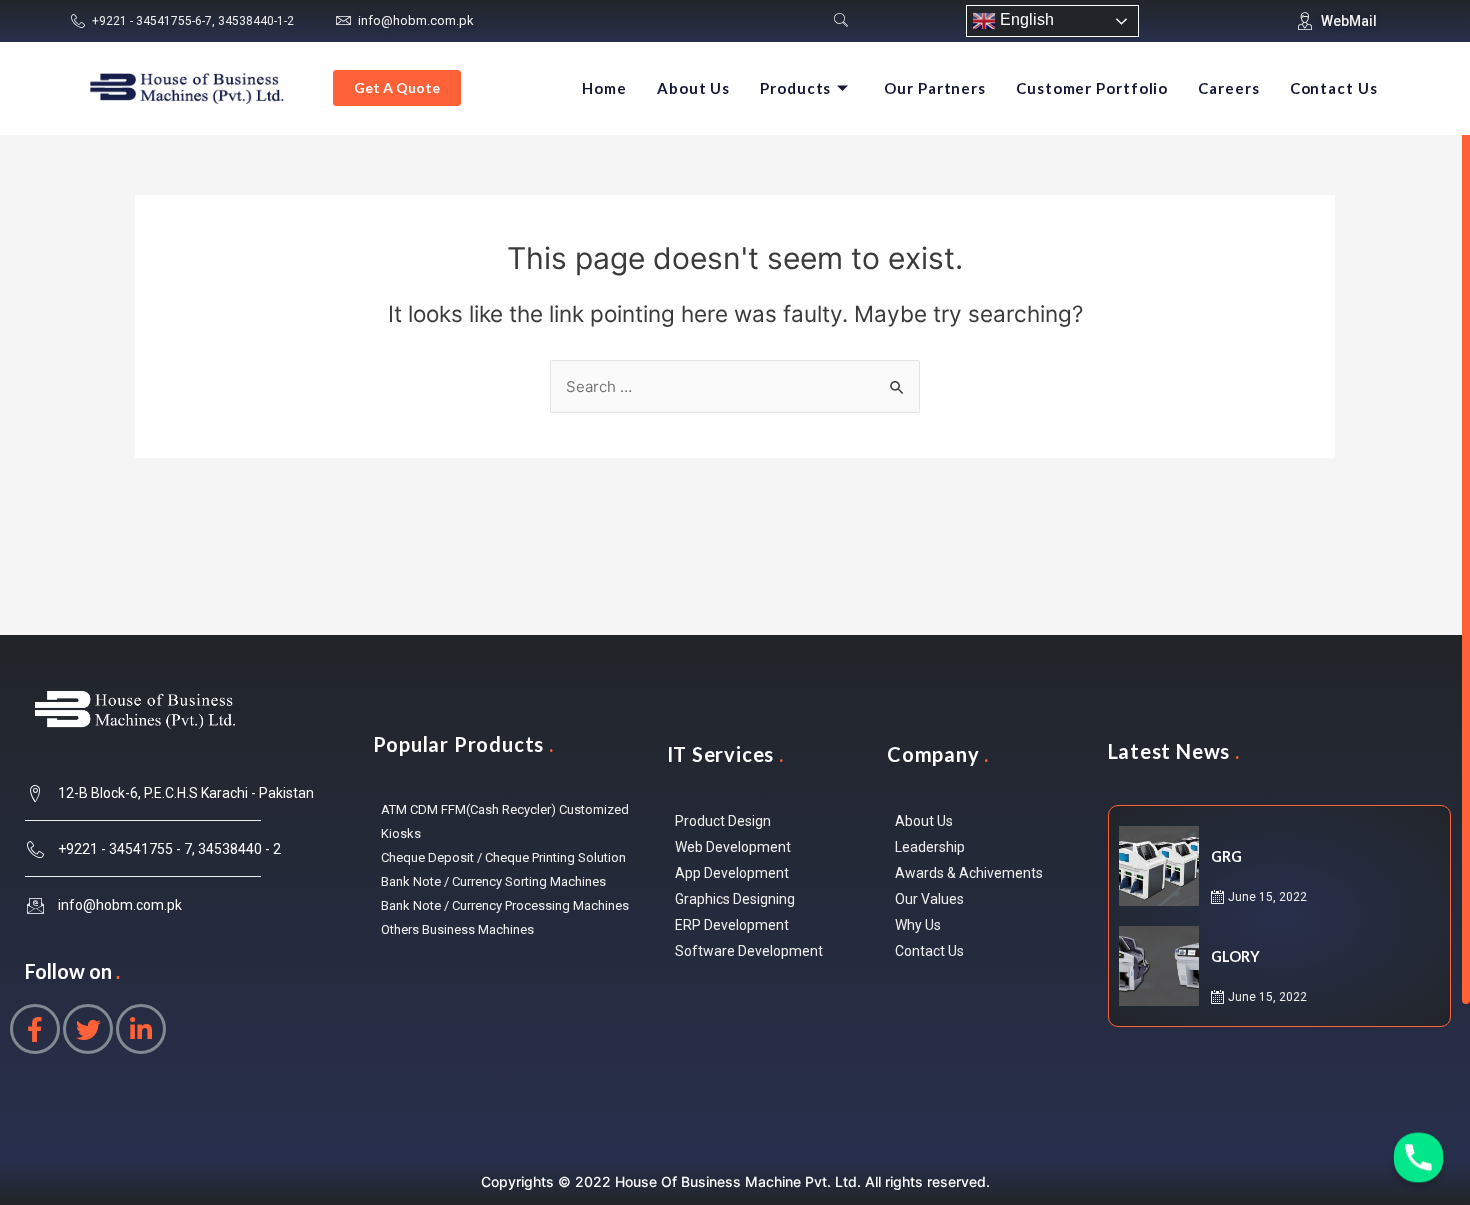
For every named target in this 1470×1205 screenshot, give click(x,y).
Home (604, 88)
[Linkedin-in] (141, 1029)
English (1025, 19)
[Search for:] (735, 386)
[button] (397, 88)
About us (693, 88)
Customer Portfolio (1092, 88)
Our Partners (935, 88)
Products (795, 88)
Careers (1228, 88)
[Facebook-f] (35, 1029)
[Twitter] (88, 1029)
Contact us (1334, 88)
